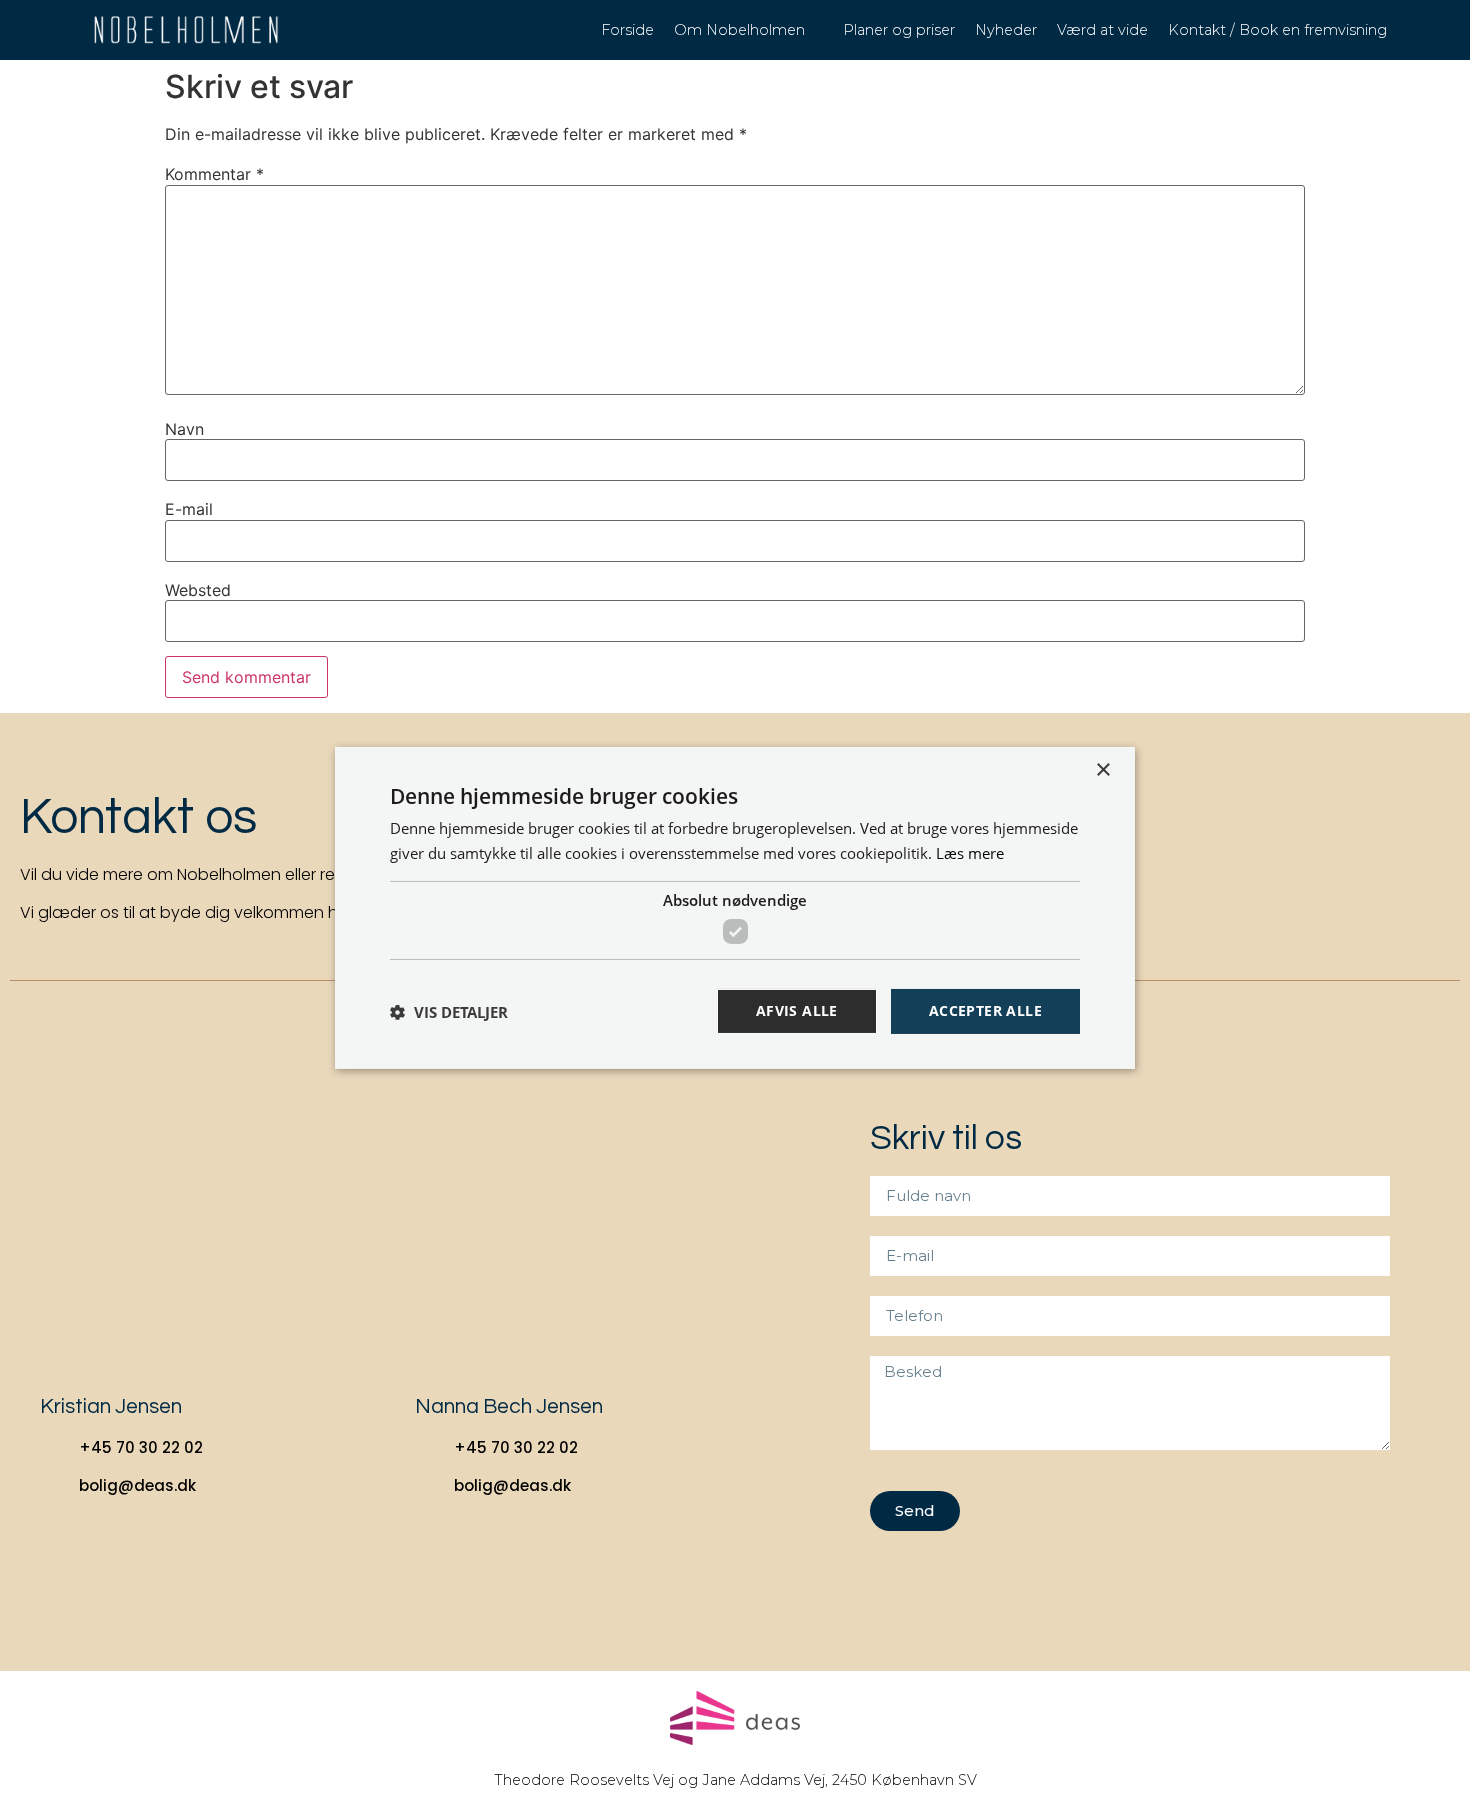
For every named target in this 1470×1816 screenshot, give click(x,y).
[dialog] (735, 908)
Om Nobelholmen (739, 30)
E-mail (189, 509)
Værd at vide (1102, 30)
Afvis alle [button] (797, 1010)
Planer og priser (899, 30)
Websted (198, 590)
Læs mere (970, 853)
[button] (449, 1012)
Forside (627, 30)
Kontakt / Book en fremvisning (1277, 30)
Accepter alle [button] (985, 1010)
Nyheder (1006, 30)
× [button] (1102, 770)
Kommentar (214, 174)
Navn (184, 429)
